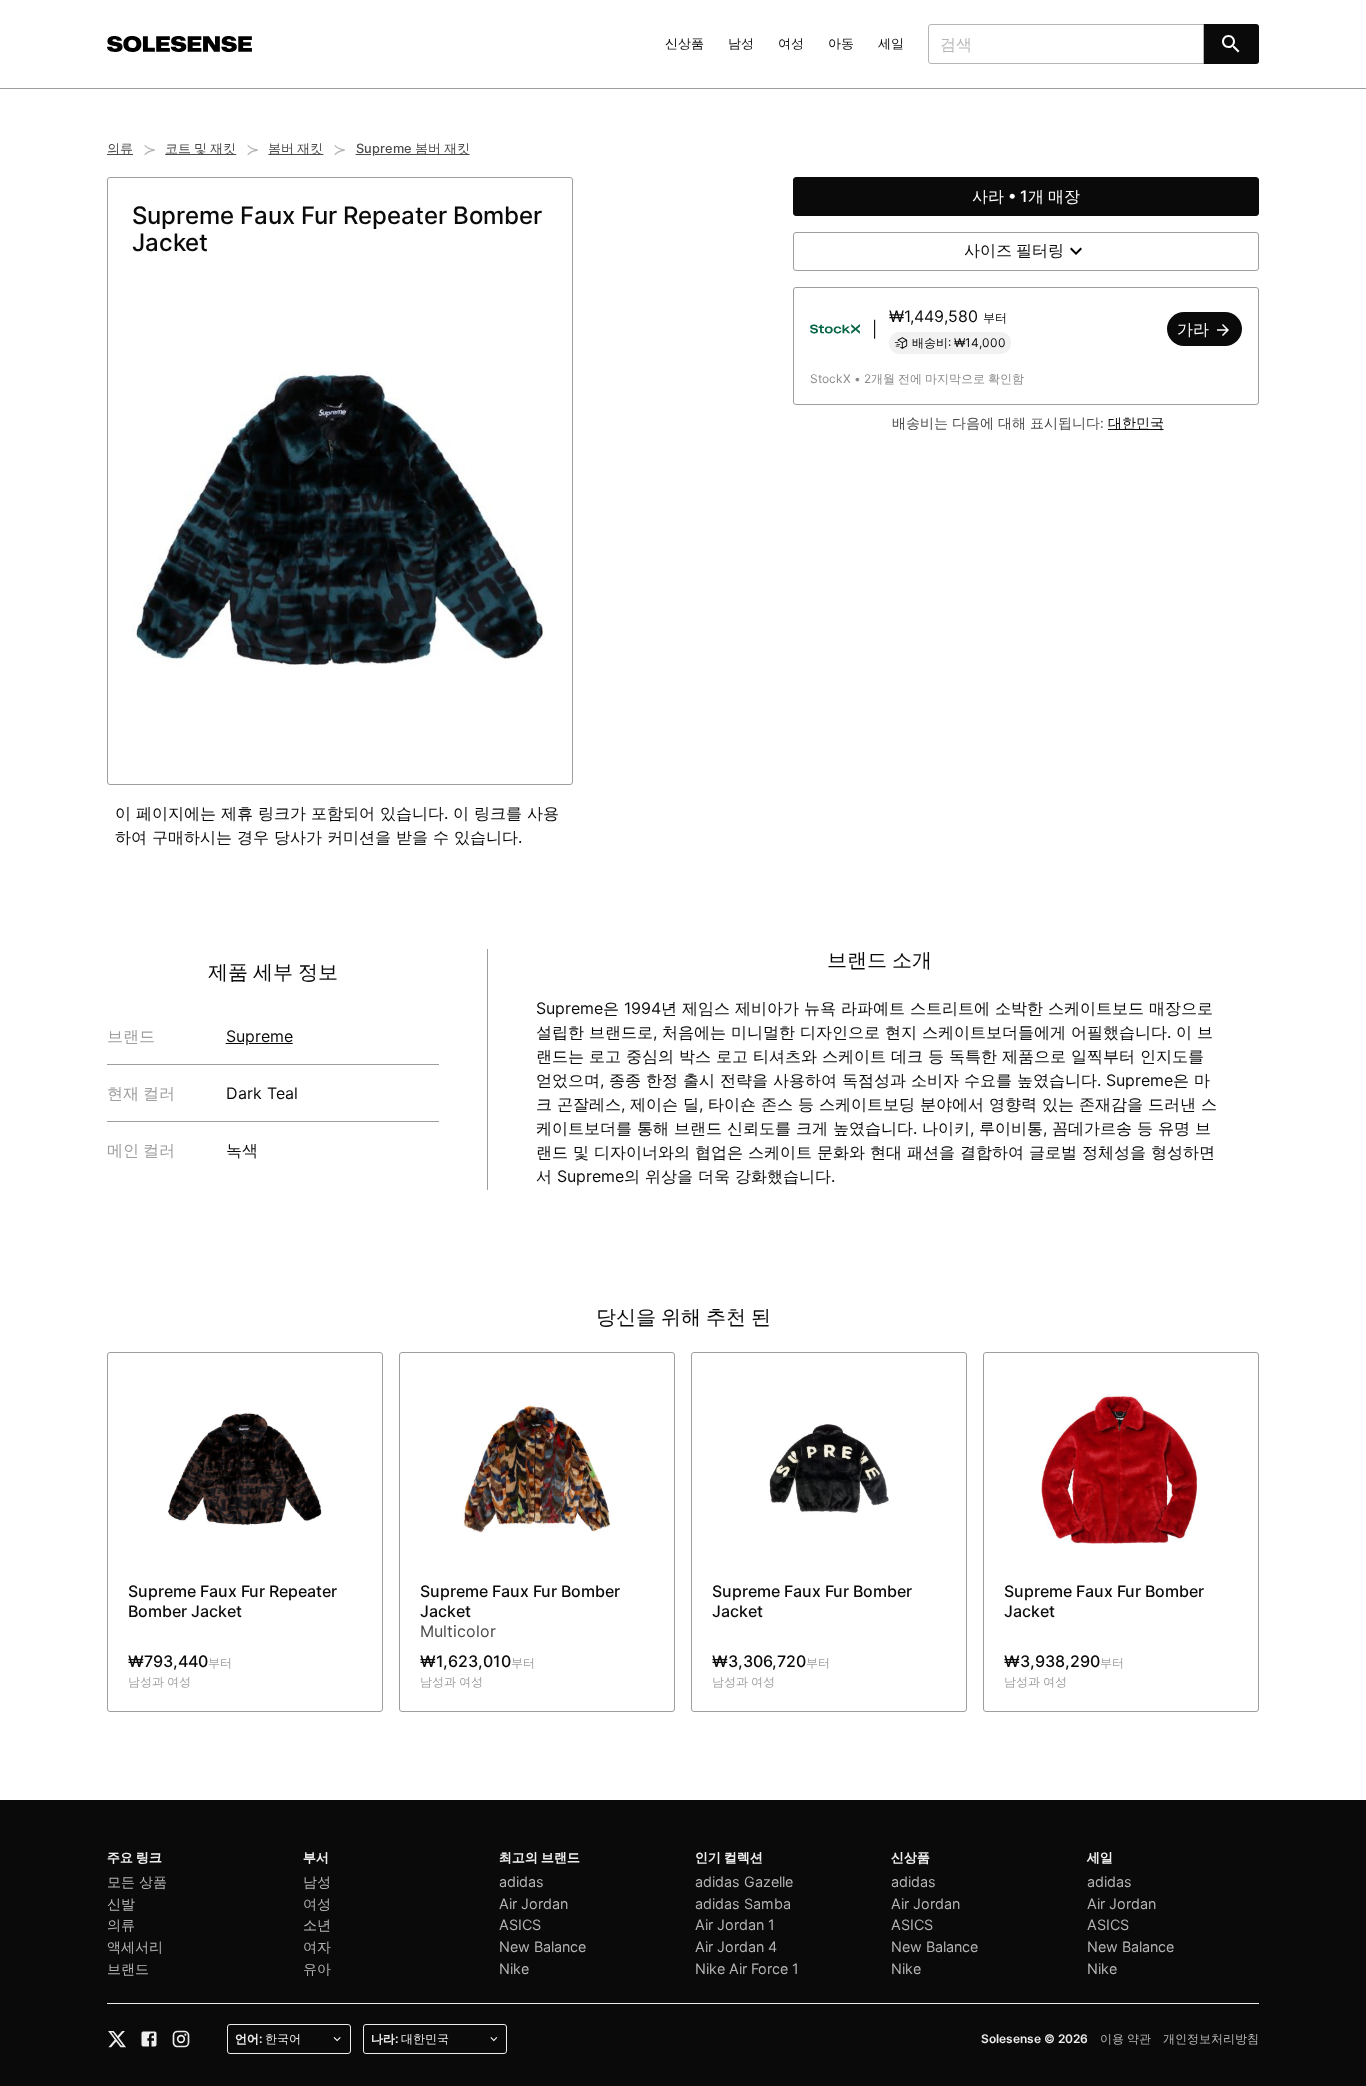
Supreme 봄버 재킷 (413, 148)
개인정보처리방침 (1211, 2038)
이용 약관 (1125, 2038)
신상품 (684, 43)
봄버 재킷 (295, 148)
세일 (891, 43)
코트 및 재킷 (200, 148)
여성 (791, 43)
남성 (741, 43)
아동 (841, 43)
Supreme (259, 1036)
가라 (1195, 329)
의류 (120, 148)
